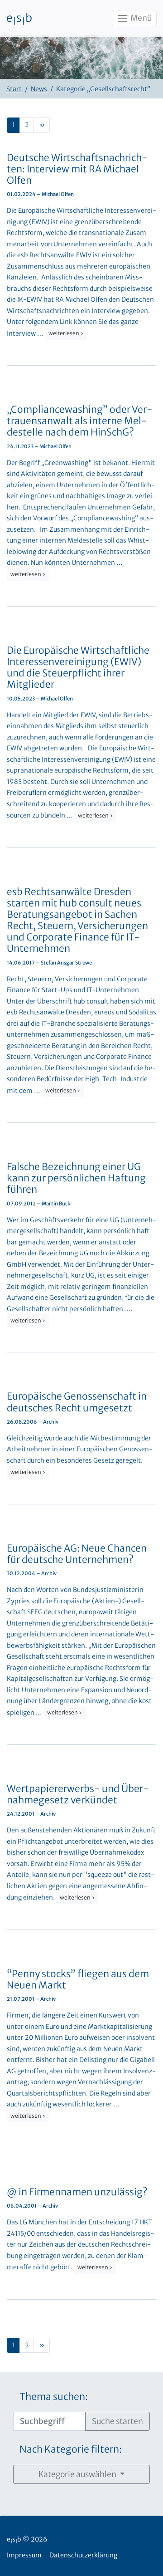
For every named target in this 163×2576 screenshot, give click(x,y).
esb (19, 19)
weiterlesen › (66, 333)
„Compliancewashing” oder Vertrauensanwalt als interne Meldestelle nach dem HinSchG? (80, 421)
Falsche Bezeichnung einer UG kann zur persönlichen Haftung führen (76, 1178)
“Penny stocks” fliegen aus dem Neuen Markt (78, 1979)
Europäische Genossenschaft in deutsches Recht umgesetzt (77, 1402)
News (39, 89)
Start (14, 89)
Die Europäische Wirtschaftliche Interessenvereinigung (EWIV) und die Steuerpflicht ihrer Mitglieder (78, 668)
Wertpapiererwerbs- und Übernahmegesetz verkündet (78, 1794)
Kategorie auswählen (78, 2474)
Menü (140, 18)
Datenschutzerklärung (83, 2555)
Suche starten (117, 2421)
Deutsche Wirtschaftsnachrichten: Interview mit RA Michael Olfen (77, 169)
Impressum (24, 2555)
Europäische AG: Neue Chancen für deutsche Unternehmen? (77, 1554)
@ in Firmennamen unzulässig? (77, 2192)
